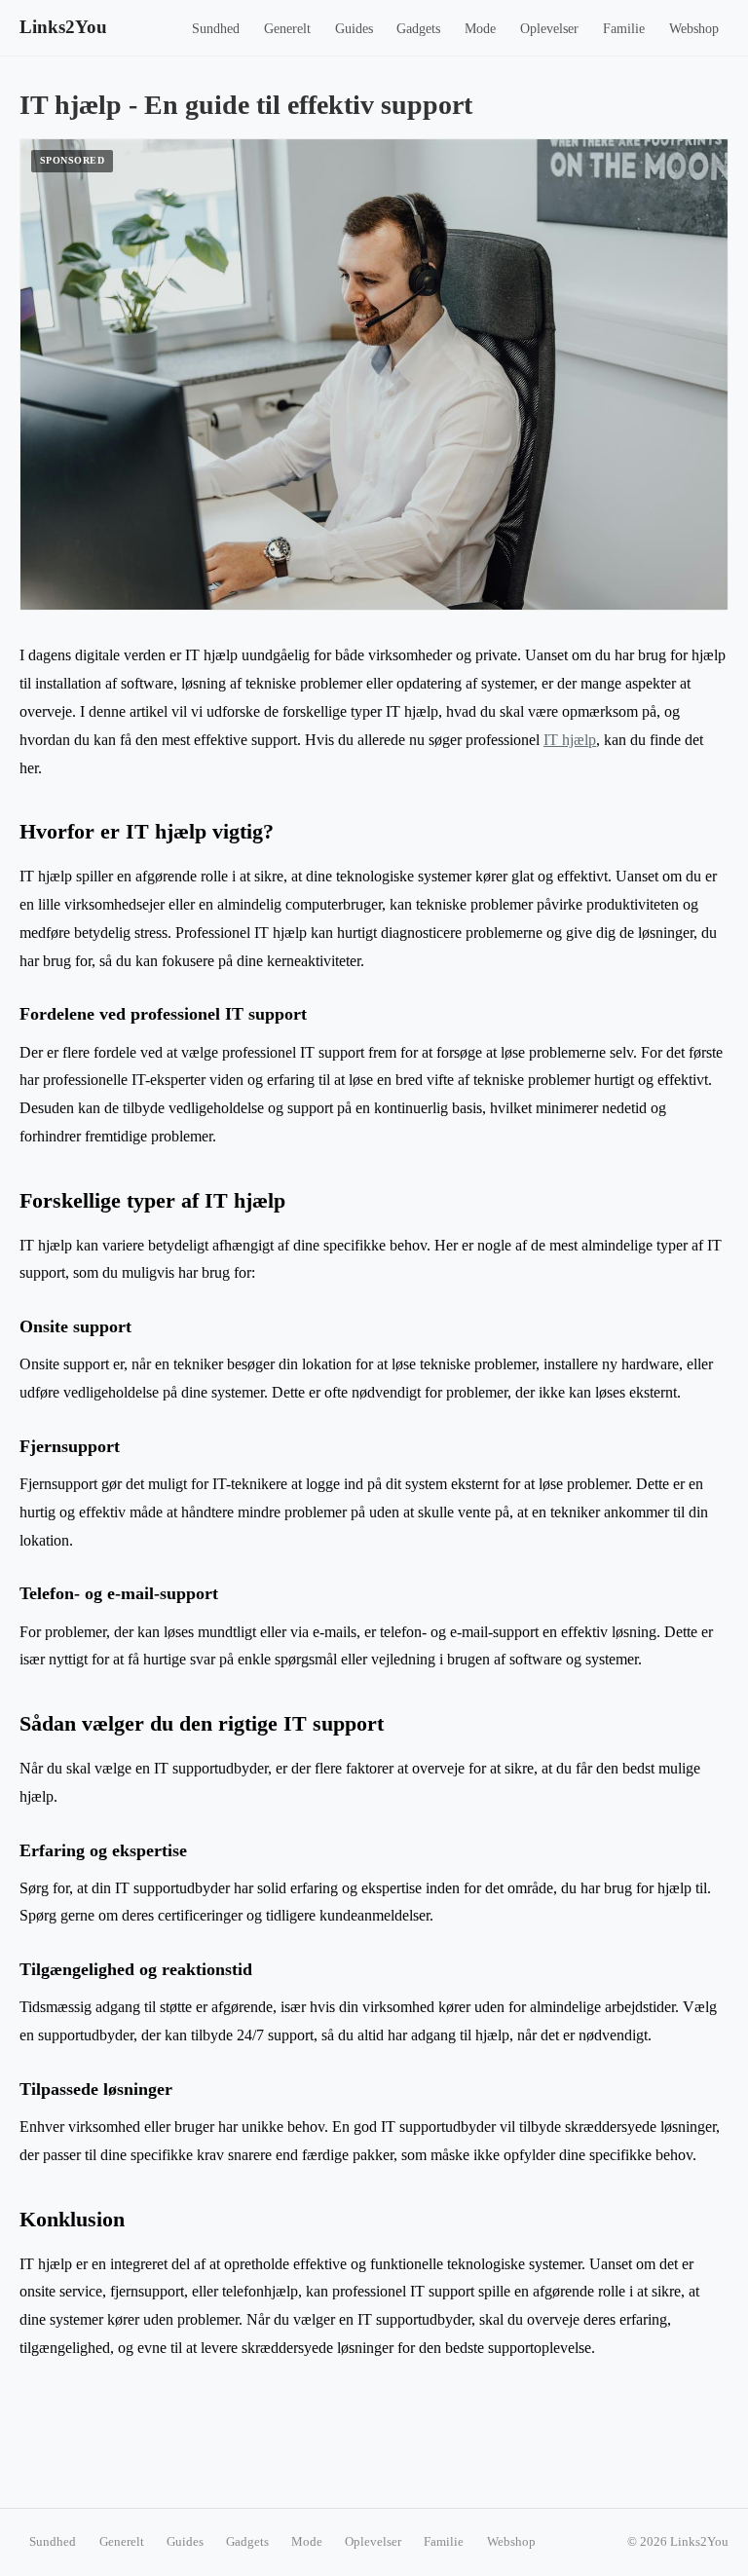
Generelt (287, 29)
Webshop (694, 29)
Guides (354, 29)
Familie (624, 29)
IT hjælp (570, 740)
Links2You (63, 27)
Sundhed (216, 29)
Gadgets (418, 29)
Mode (480, 29)
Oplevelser (549, 29)
